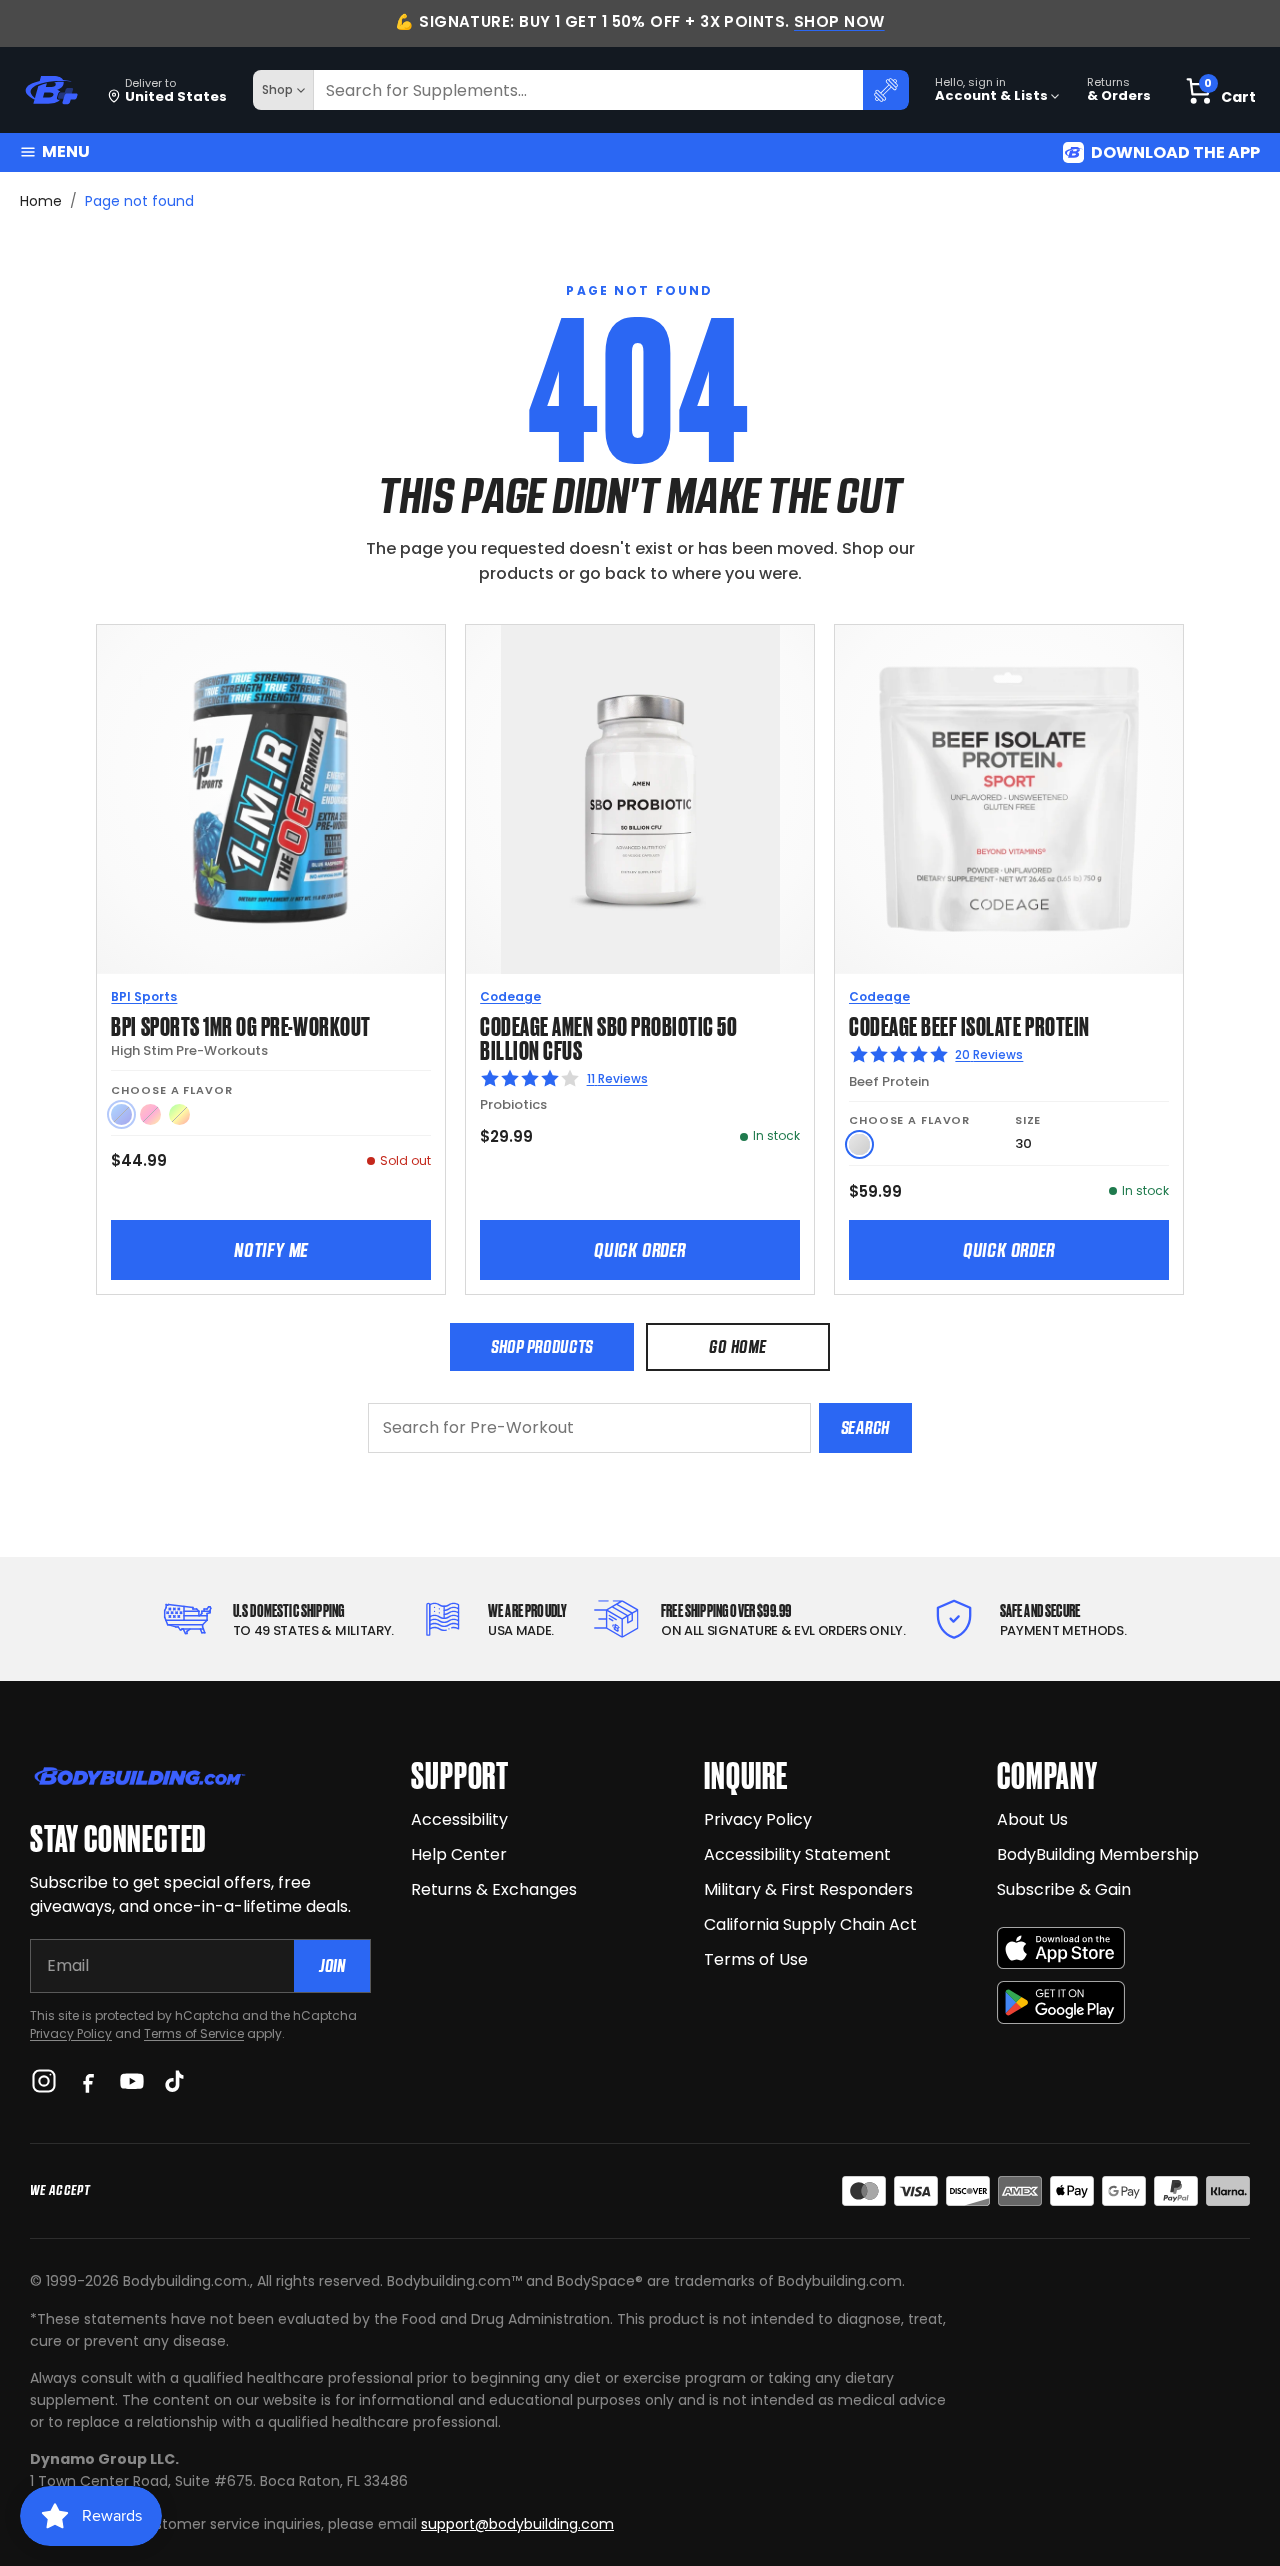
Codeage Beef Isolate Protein (969, 1024)
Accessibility (459, 1819)
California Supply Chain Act (810, 1924)
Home (41, 201)
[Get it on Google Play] (1061, 2002)
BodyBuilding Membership (1098, 1854)
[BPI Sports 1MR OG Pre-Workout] (271, 799)
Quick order (640, 1250)
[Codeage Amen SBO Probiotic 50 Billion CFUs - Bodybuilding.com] (640, 799)
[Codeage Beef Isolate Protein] (1009, 799)
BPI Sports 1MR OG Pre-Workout (240, 1024)
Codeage (510, 996)
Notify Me (271, 1250)
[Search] (886, 90)
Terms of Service (194, 2033)
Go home (737, 1346)
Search (865, 1427)
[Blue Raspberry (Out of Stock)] (121, 1114)
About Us (1032, 1819)
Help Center (459, 1854)
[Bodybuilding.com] (51, 90)
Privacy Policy (71, 2033)
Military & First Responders (808, 1889)
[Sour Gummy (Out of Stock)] (179, 1114)
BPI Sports (144, 996)
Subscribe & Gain (1064, 1889)
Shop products (542, 1346)
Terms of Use (756, 1959)
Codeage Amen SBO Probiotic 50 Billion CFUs (608, 1036)
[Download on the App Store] (1061, 1948)
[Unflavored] (859, 1144)
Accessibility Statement (797, 1854)
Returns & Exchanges (494, 1889)
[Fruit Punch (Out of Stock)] (150, 1114)
